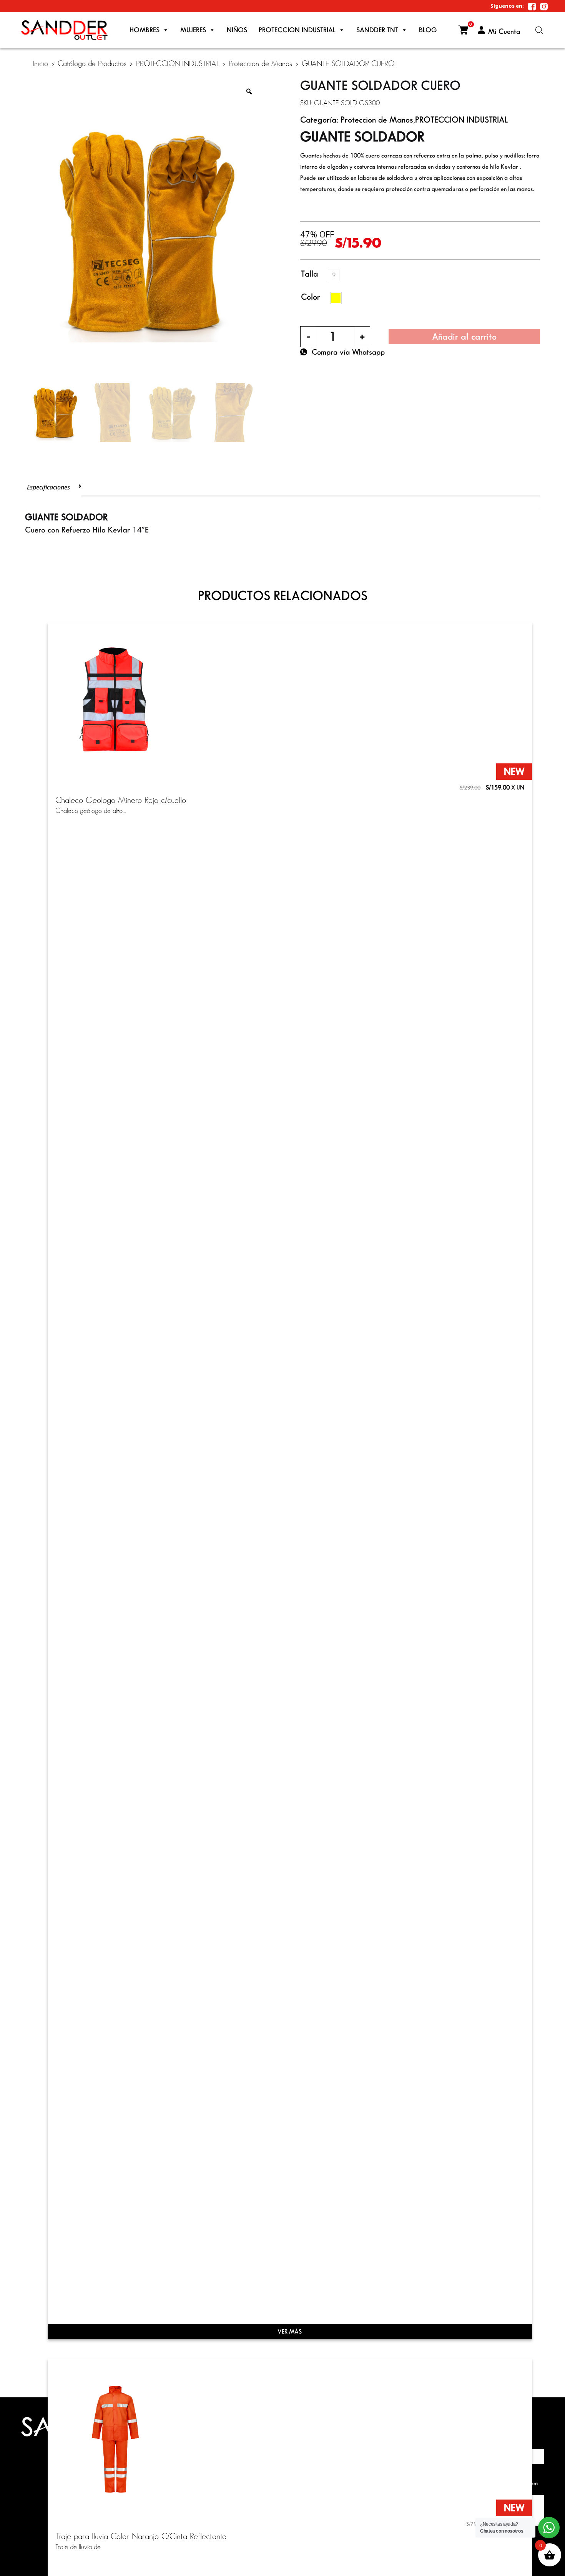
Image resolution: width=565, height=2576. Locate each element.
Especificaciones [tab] (48, 487)
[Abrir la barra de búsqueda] (539, 30)
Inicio (40, 63)
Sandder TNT (377, 30)
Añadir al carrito (464, 336)
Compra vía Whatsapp (348, 352)
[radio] (334, 275)
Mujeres (193, 30)
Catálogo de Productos (92, 63)
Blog (428, 30)
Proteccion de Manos (260, 63)
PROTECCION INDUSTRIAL (297, 30)
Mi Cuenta (504, 31)
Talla (309, 274)
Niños (237, 30)
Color (311, 297)
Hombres (145, 30)
